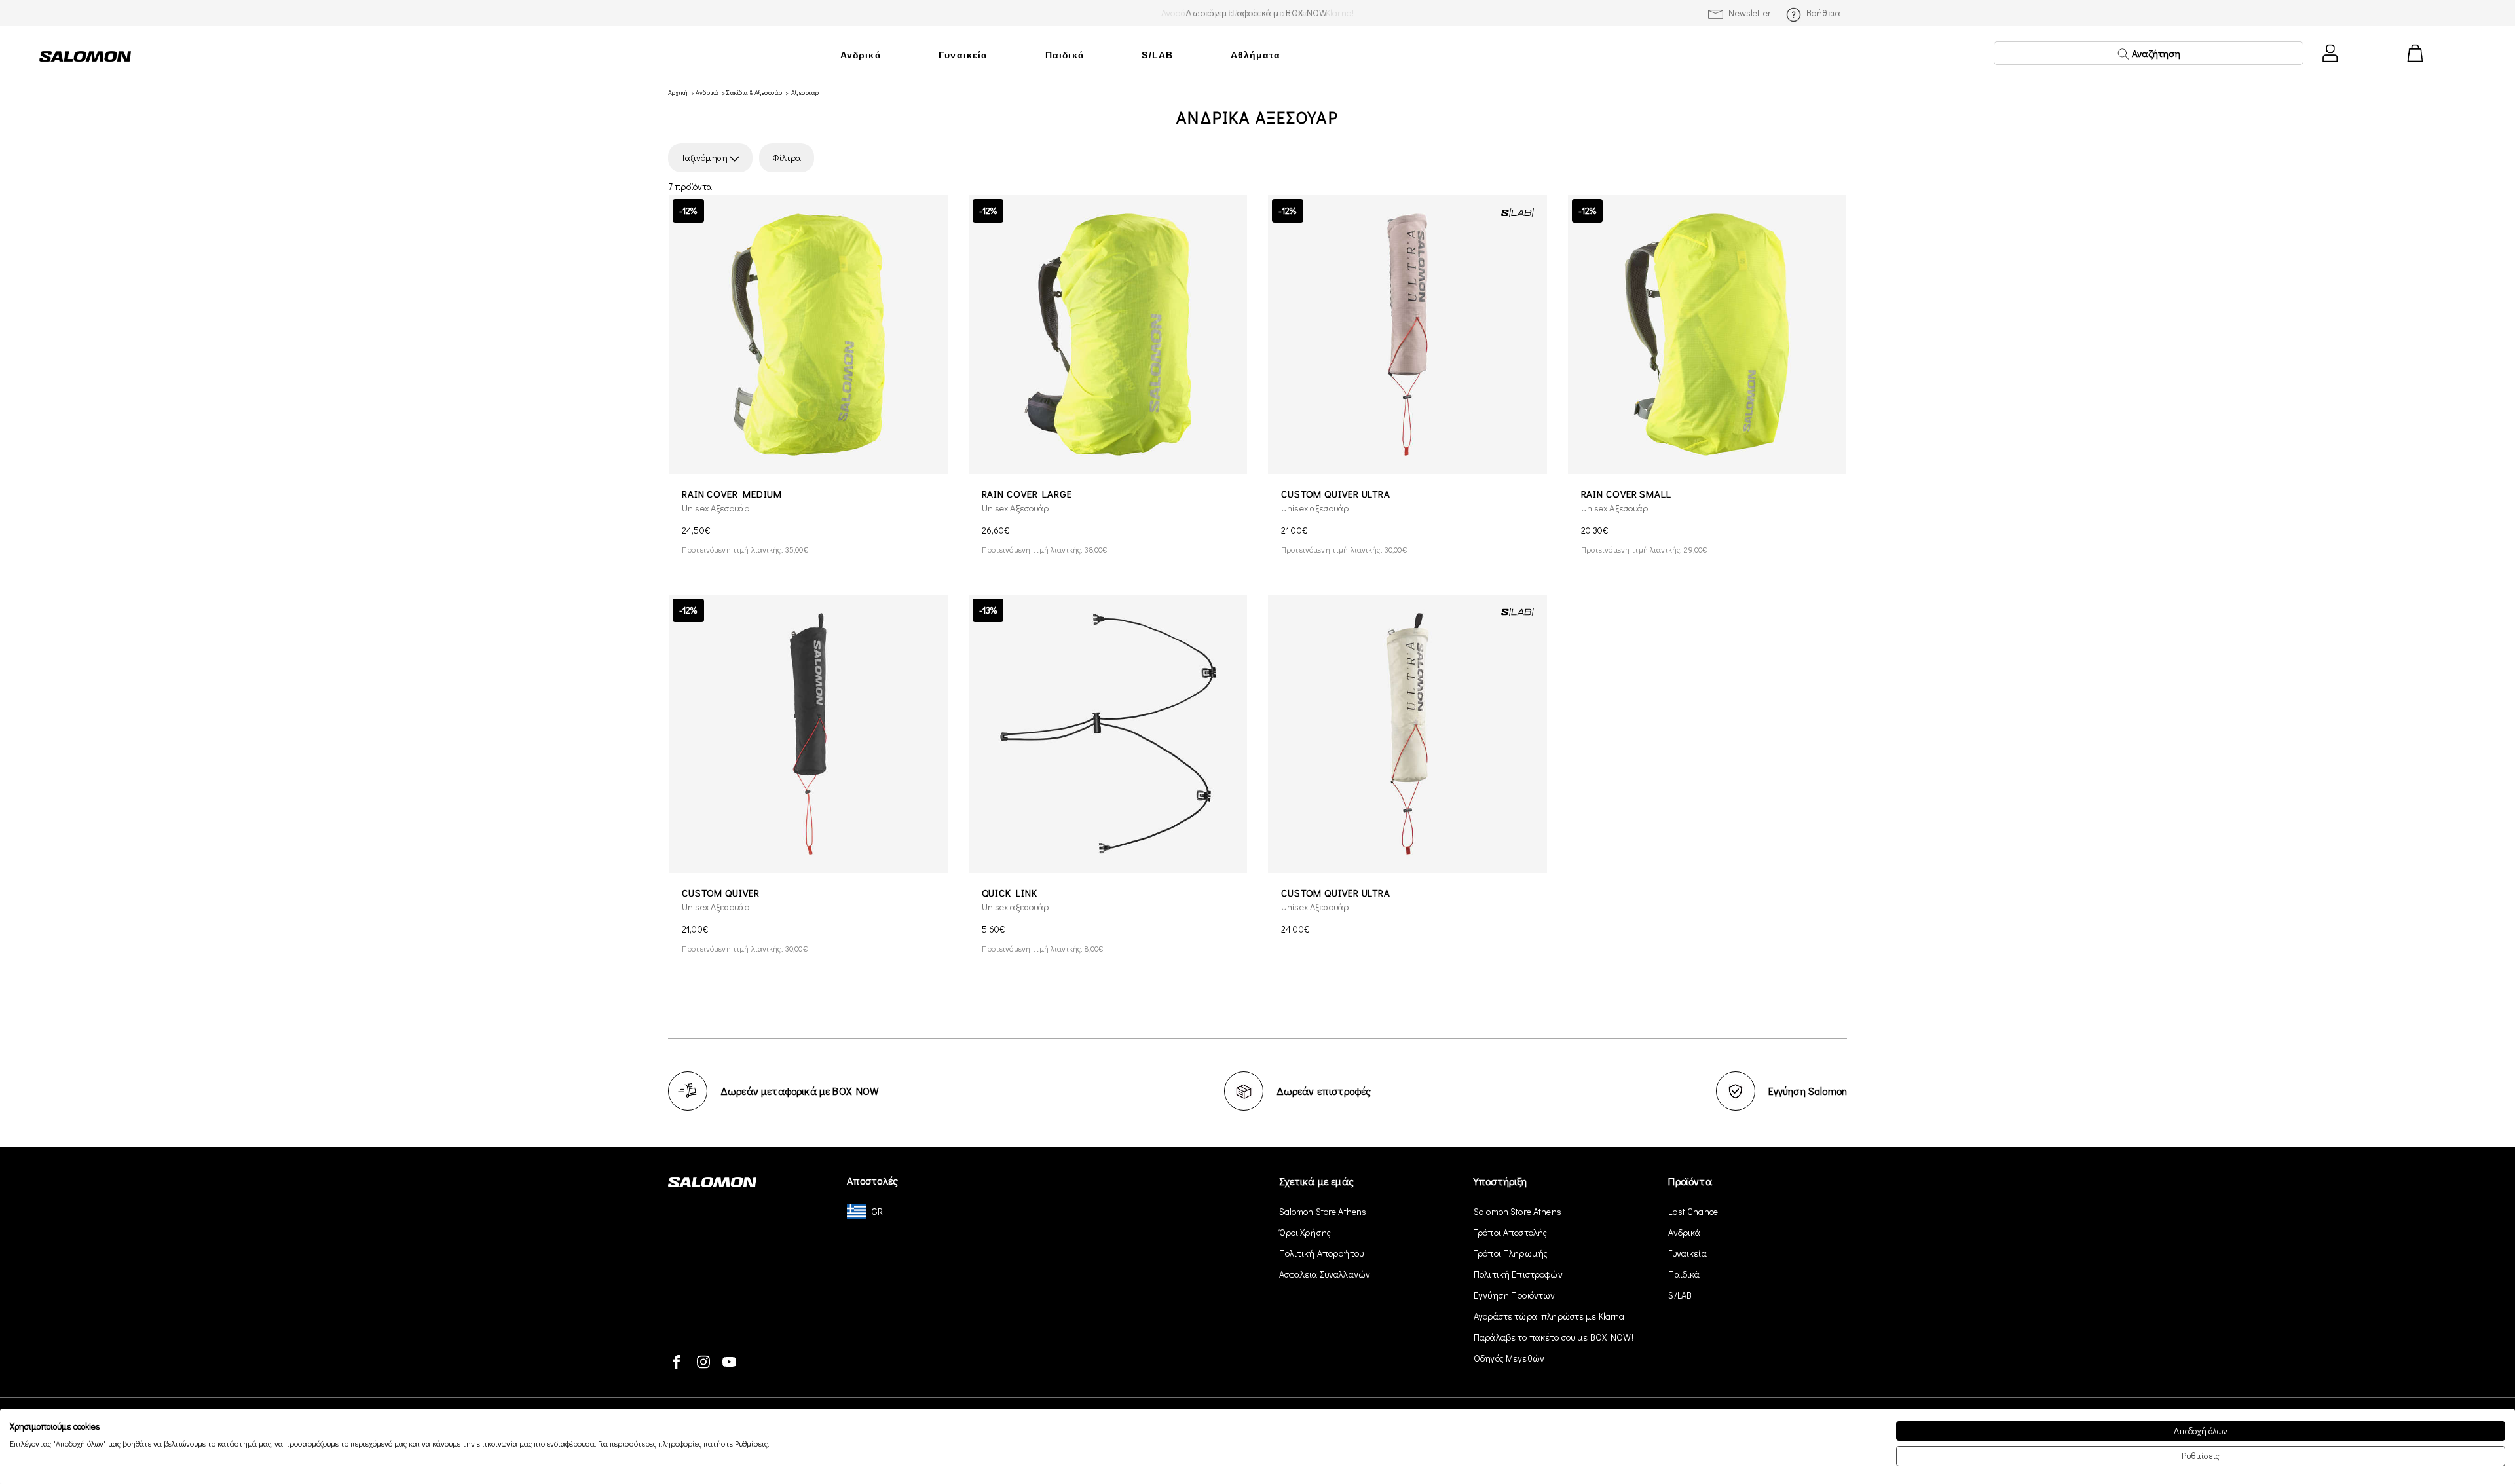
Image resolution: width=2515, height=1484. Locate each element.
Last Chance (1693, 1211)
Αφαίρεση (844, 158)
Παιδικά (1065, 55)
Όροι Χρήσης (1305, 1232)
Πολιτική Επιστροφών (1518, 1274)
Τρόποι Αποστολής (1510, 1232)
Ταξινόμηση (705, 158)
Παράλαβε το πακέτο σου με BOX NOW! (1554, 1337)
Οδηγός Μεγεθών (1509, 1358)
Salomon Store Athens (1323, 1211)
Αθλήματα (1256, 55)
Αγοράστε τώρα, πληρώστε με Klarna (1549, 1316)
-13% (988, 610)
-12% (688, 211)
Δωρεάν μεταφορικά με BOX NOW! (1257, 13)
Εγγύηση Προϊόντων (1514, 1295)
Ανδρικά (861, 55)
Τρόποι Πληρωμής (1511, 1253)
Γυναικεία (963, 55)
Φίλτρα (787, 158)
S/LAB (1157, 55)
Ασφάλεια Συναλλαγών (1325, 1274)
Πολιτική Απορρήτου (1322, 1253)
